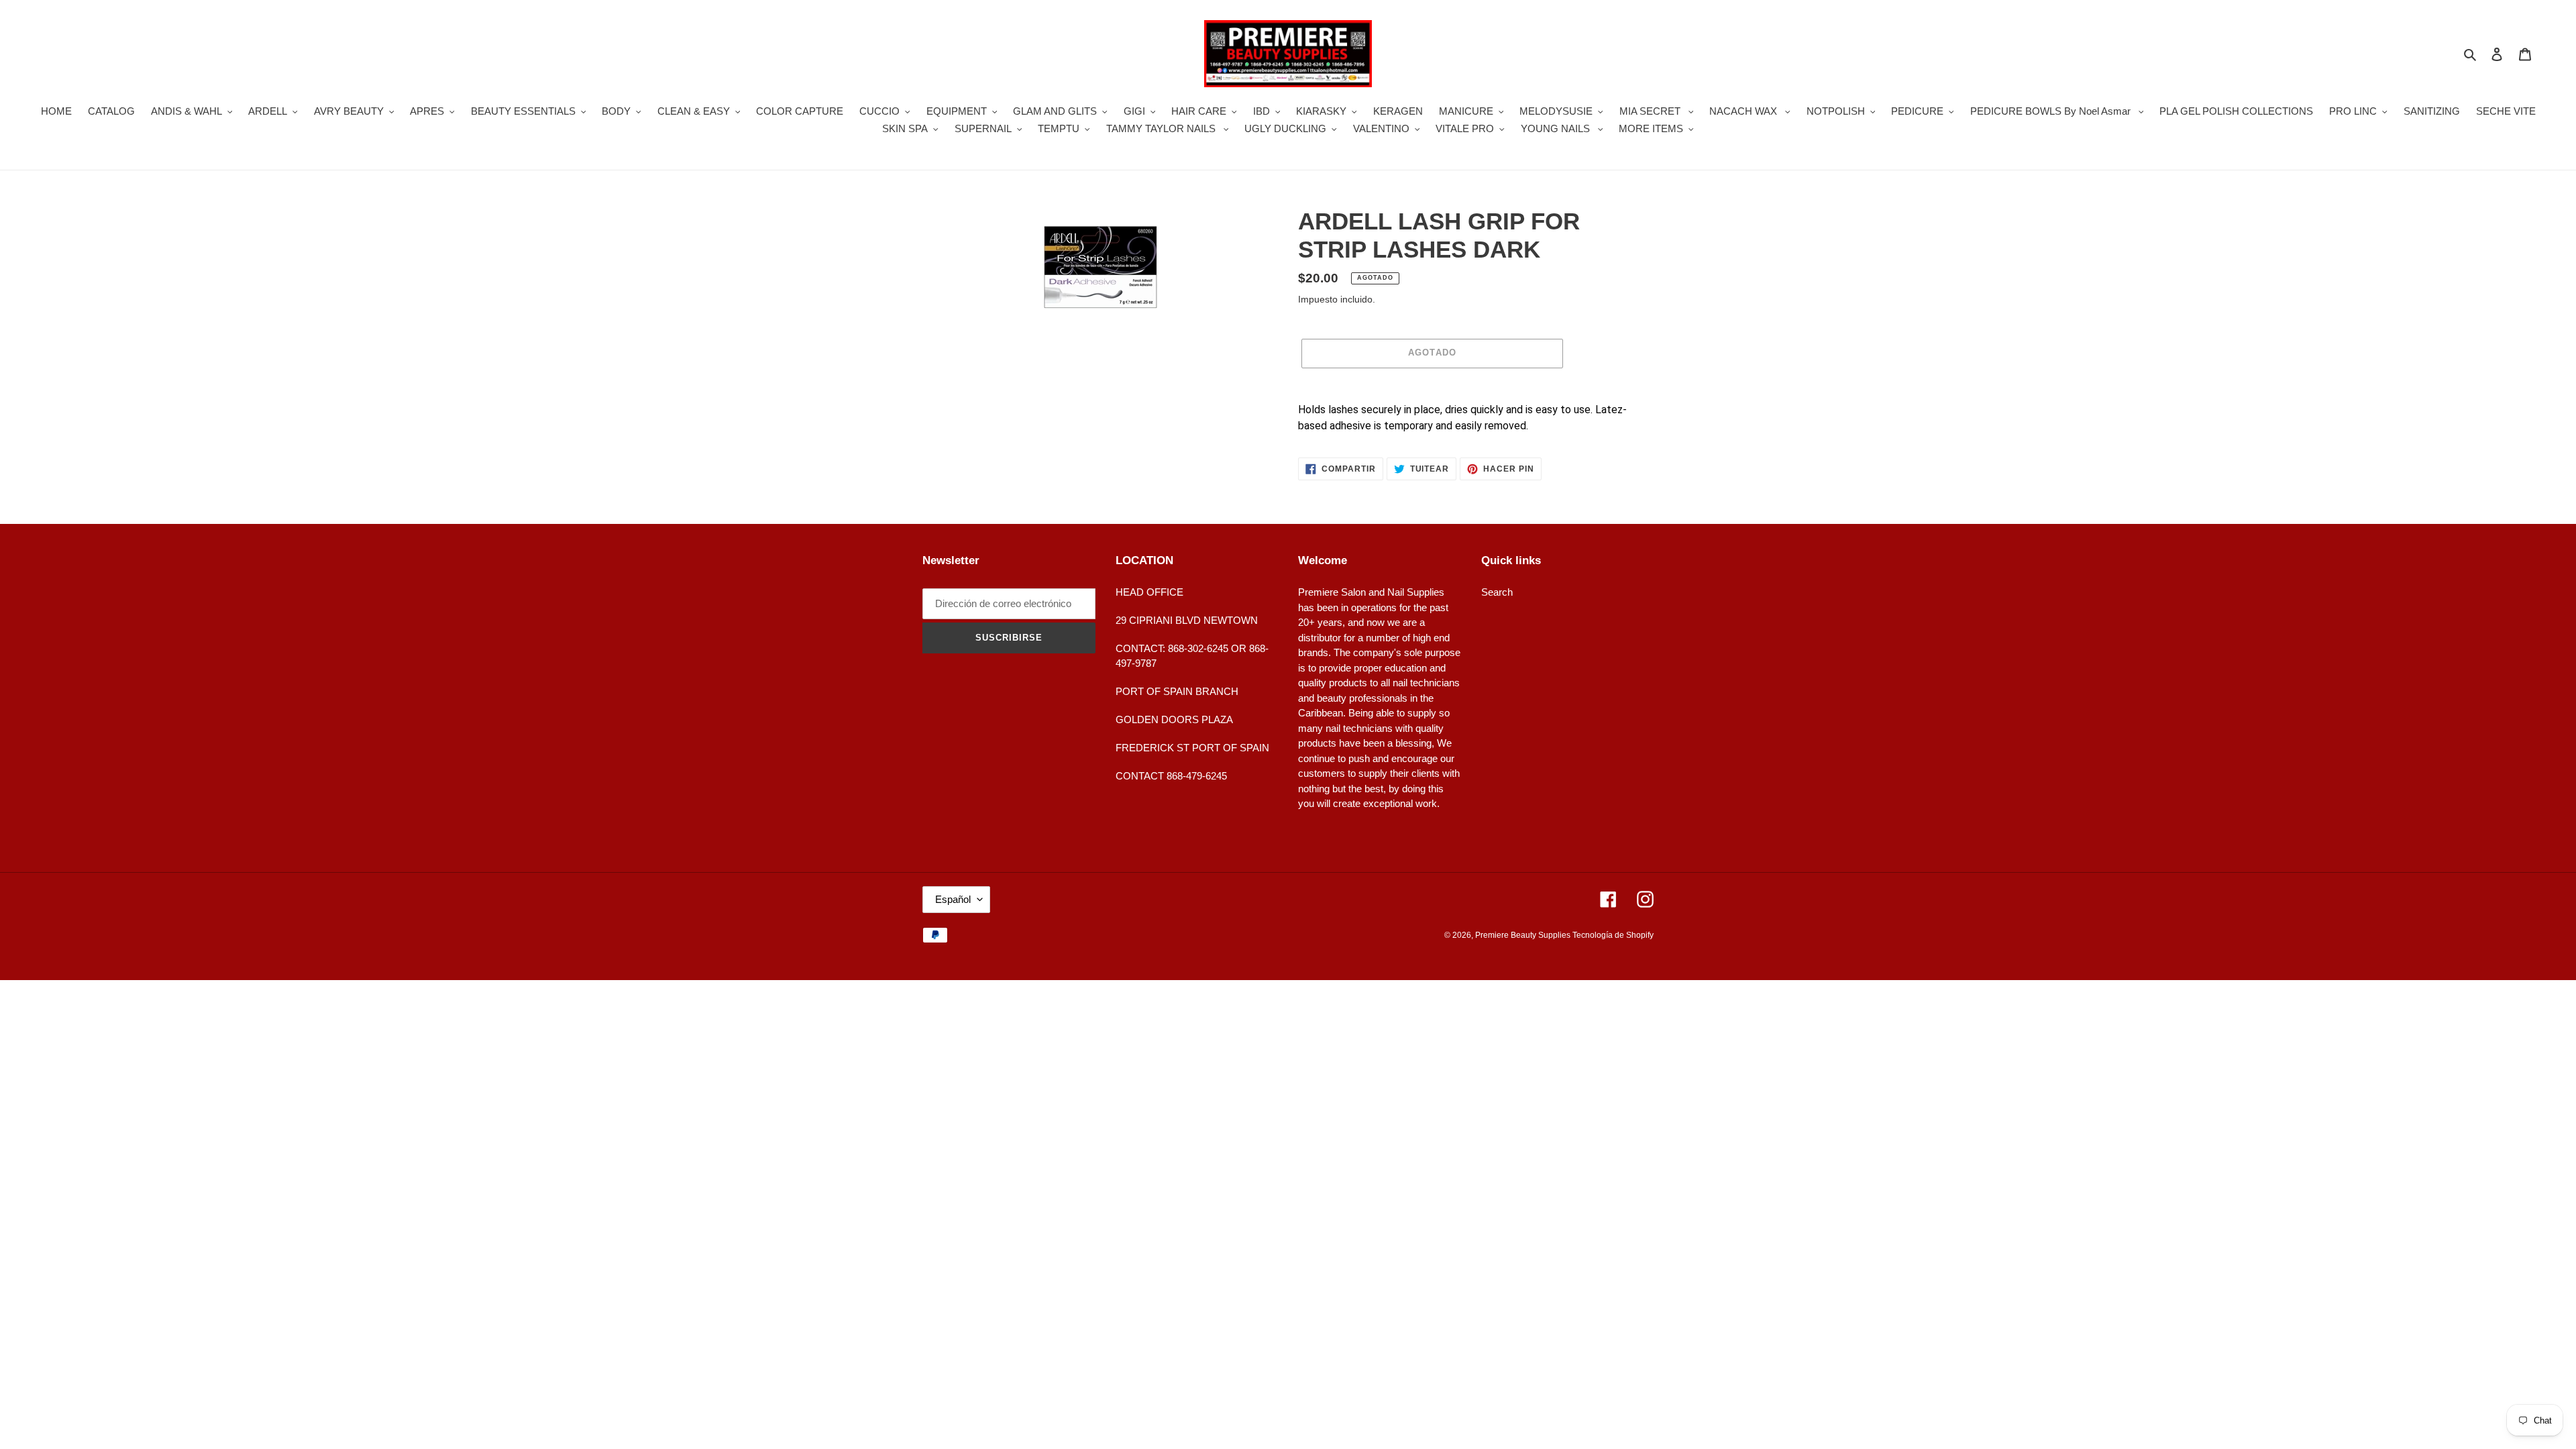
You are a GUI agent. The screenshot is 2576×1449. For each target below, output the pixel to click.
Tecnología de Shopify (1613, 935)
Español (953, 899)
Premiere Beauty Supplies (1524, 935)
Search (1497, 592)
